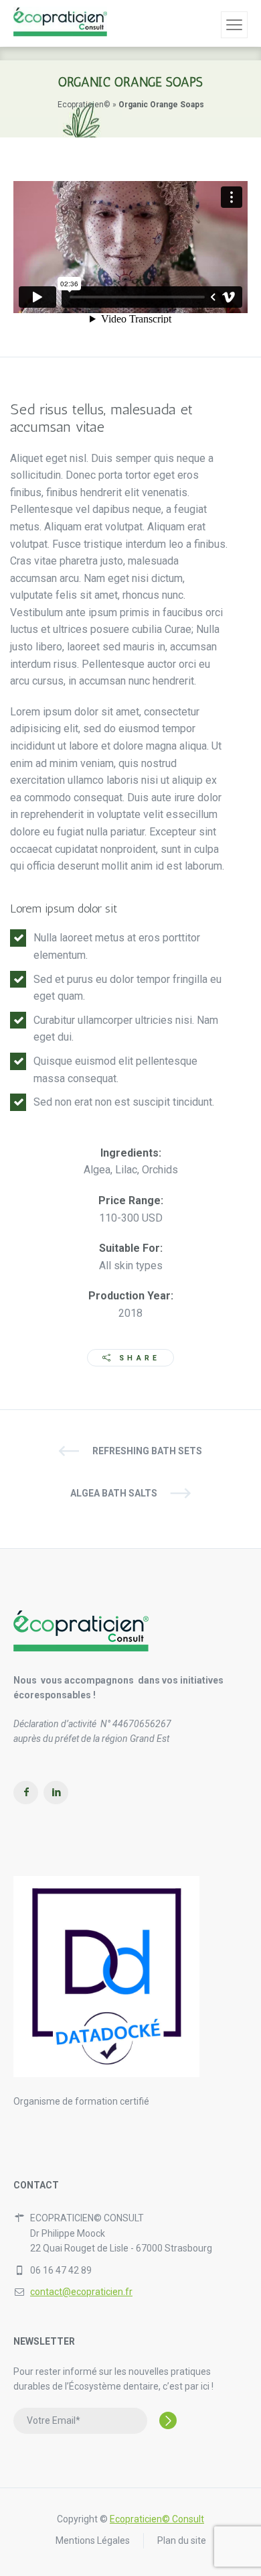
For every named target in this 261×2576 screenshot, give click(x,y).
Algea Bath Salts (114, 1493)
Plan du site (182, 2540)
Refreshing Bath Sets (147, 1451)
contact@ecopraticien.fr (81, 2292)
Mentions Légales (93, 2540)
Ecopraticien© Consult (157, 2519)
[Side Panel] (234, 25)
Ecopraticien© (84, 105)
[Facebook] (26, 1793)
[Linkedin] (56, 1793)
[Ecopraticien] (60, 23)
